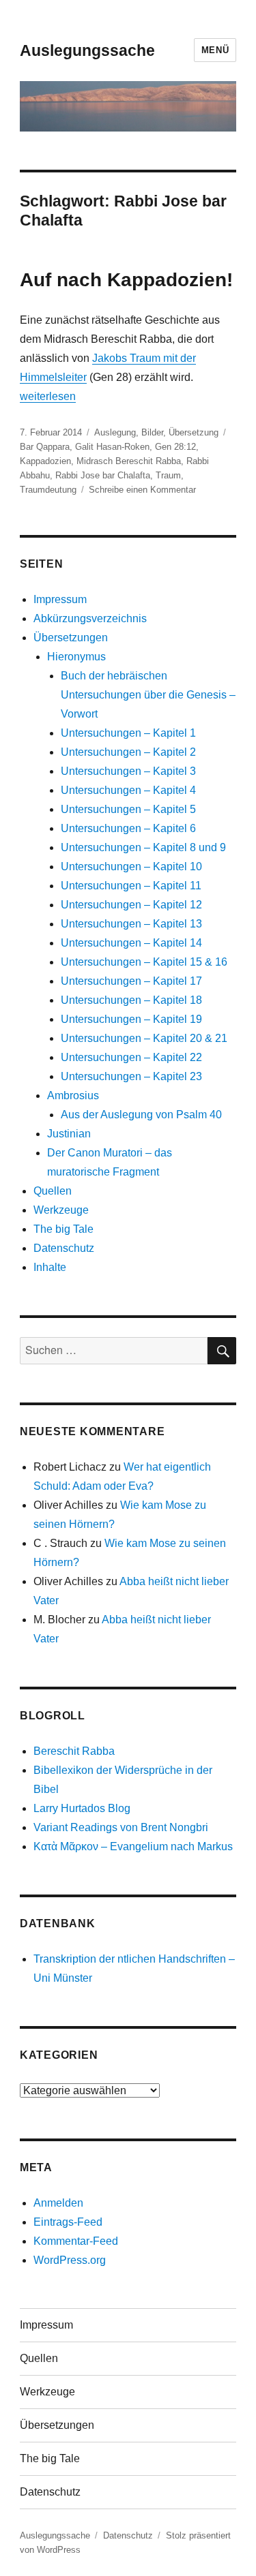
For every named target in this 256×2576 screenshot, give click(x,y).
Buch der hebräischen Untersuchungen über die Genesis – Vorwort (148, 695)
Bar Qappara (45, 447)
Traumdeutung (48, 490)
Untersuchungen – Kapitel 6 (128, 828)
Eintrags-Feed (68, 2222)
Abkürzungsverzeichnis (90, 618)
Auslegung (115, 432)
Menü (215, 50)
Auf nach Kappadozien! (126, 280)
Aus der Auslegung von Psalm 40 (141, 1115)
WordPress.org (70, 2260)
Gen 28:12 (175, 447)
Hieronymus (76, 657)
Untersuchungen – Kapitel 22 (131, 1057)
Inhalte (50, 1267)
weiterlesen (48, 396)
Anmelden (58, 2203)
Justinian (69, 1134)
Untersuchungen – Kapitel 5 (128, 809)
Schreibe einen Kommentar (142, 490)
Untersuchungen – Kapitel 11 (131, 886)
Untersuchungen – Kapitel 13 (131, 924)
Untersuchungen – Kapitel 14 (131, 943)
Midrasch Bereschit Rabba (129, 461)
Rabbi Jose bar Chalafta (103, 475)
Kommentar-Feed (76, 2241)
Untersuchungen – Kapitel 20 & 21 (144, 1038)
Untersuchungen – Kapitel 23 (131, 1076)
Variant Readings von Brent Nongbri (121, 1827)
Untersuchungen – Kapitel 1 (128, 733)
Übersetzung (194, 432)
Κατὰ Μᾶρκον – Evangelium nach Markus (133, 1846)
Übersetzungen (71, 638)
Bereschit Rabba (74, 1751)
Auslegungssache (87, 50)
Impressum (60, 599)
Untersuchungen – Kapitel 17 (131, 981)
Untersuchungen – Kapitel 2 (128, 752)
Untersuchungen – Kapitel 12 (131, 905)
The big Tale (63, 1229)
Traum (168, 475)
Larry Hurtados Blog (82, 1808)
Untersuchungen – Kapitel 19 (131, 1019)
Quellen (53, 1191)
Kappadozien (45, 461)
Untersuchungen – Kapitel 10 (131, 867)
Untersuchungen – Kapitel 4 (128, 790)
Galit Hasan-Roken (112, 447)
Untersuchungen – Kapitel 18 (131, 1000)
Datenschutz (64, 1248)
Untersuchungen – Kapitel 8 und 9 (143, 847)
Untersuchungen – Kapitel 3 (128, 771)
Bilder (152, 432)
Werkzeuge (61, 1210)
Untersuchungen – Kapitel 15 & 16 (144, 962)
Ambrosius (73, 1095)
